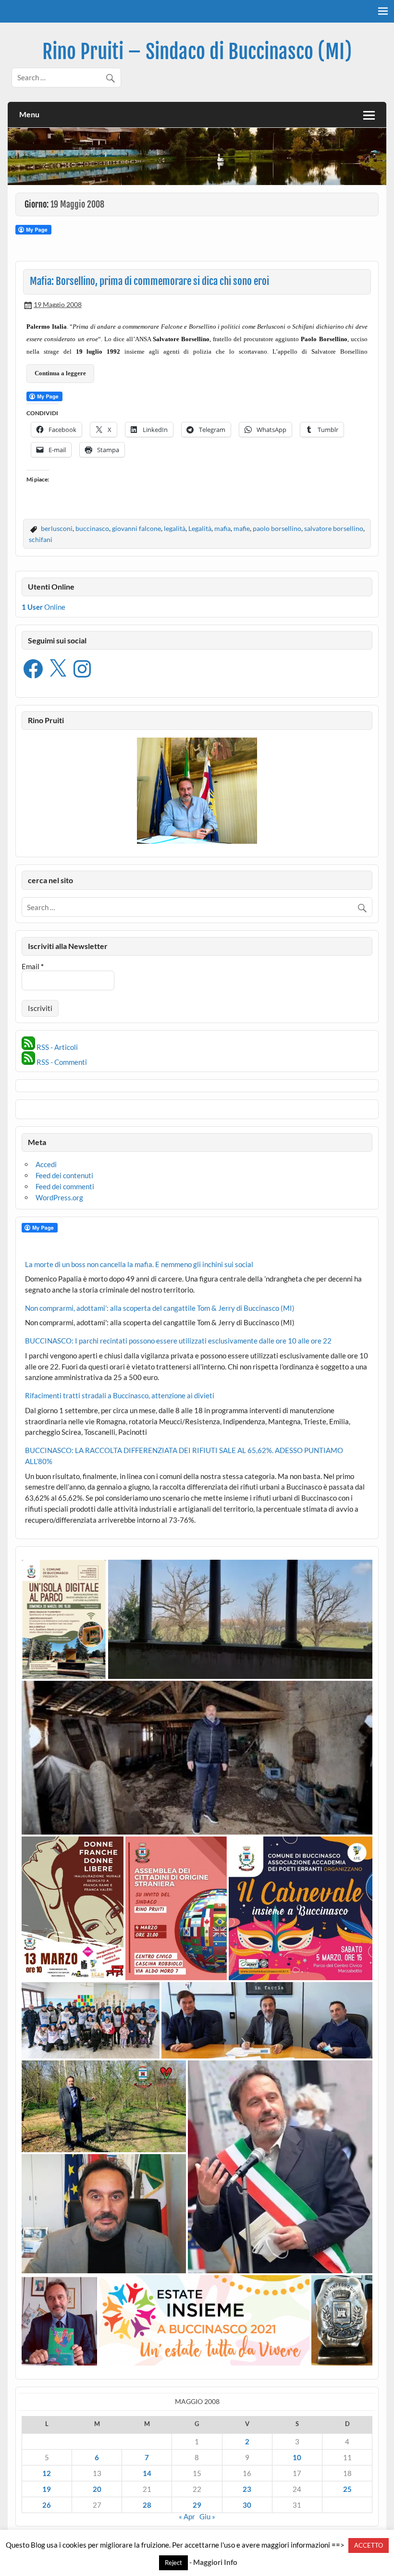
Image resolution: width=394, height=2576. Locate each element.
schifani (41, 539)
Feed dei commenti (65, 1186)
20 (97, 2489)
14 (147, 2473)
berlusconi (57, 528)
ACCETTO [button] (369, 2545)
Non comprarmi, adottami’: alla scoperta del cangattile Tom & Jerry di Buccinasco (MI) (160, 1308)
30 (247, 2505)
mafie (242, 528)
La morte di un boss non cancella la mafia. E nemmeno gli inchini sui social (139, 1264)
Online (43, 607)
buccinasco (92, 528)
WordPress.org (59, 1197)
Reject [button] (173, 2563)
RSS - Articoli (56, 1047)
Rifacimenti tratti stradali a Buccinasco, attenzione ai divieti (120, 1395)
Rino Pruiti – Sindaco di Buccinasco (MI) (197, 52)
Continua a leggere (60, 373)
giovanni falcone (136, 528)
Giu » (207, 2516)
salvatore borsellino (334, 528)
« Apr (187, 2516)
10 (297, 2457)
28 (147, 2505)
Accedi (46, 1164)
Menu (29, 114)
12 (47, 2473)
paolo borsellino (277, 528)
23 (247, 2489)
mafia (222, 528)
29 (197, 2505)
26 (47, 2505)
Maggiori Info (215, 2562)
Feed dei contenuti (64, 1175)
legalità (175, 528)
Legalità (200, 528)
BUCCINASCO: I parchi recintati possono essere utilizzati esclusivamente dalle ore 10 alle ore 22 (178, 1341)
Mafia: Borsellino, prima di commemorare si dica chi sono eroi (149, 281)
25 (347, 2489)
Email (33, 967)
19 (47, 2489)
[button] (64, 1619)
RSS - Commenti (61, 1062)
